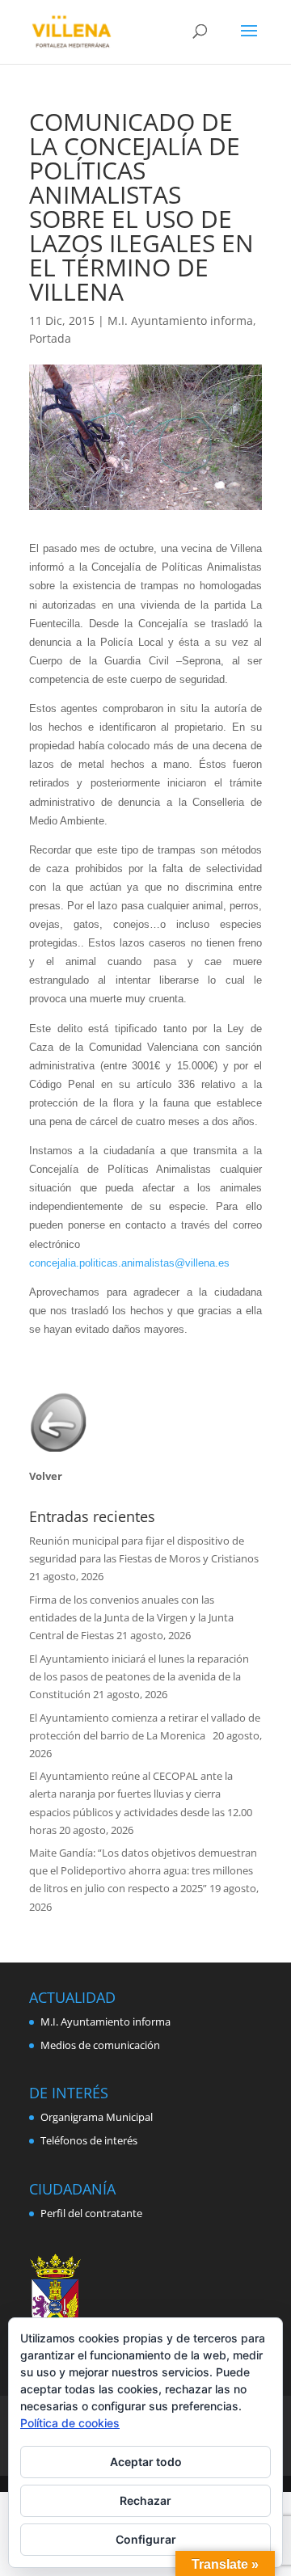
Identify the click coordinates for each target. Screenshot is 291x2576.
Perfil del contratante (91, 2213)
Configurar (146, 2539)
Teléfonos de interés (89, 2140)
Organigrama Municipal (97, 2117)
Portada (50, 338)
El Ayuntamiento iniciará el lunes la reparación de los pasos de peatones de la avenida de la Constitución (139, 1676)
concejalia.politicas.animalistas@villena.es (129, 1263)
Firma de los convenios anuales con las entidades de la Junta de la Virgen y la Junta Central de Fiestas (131, 1617)
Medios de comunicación (100, 2045)
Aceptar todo (146, 2462)
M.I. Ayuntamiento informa (180, 320)
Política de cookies (70, 2423)
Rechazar (145, 2500)
